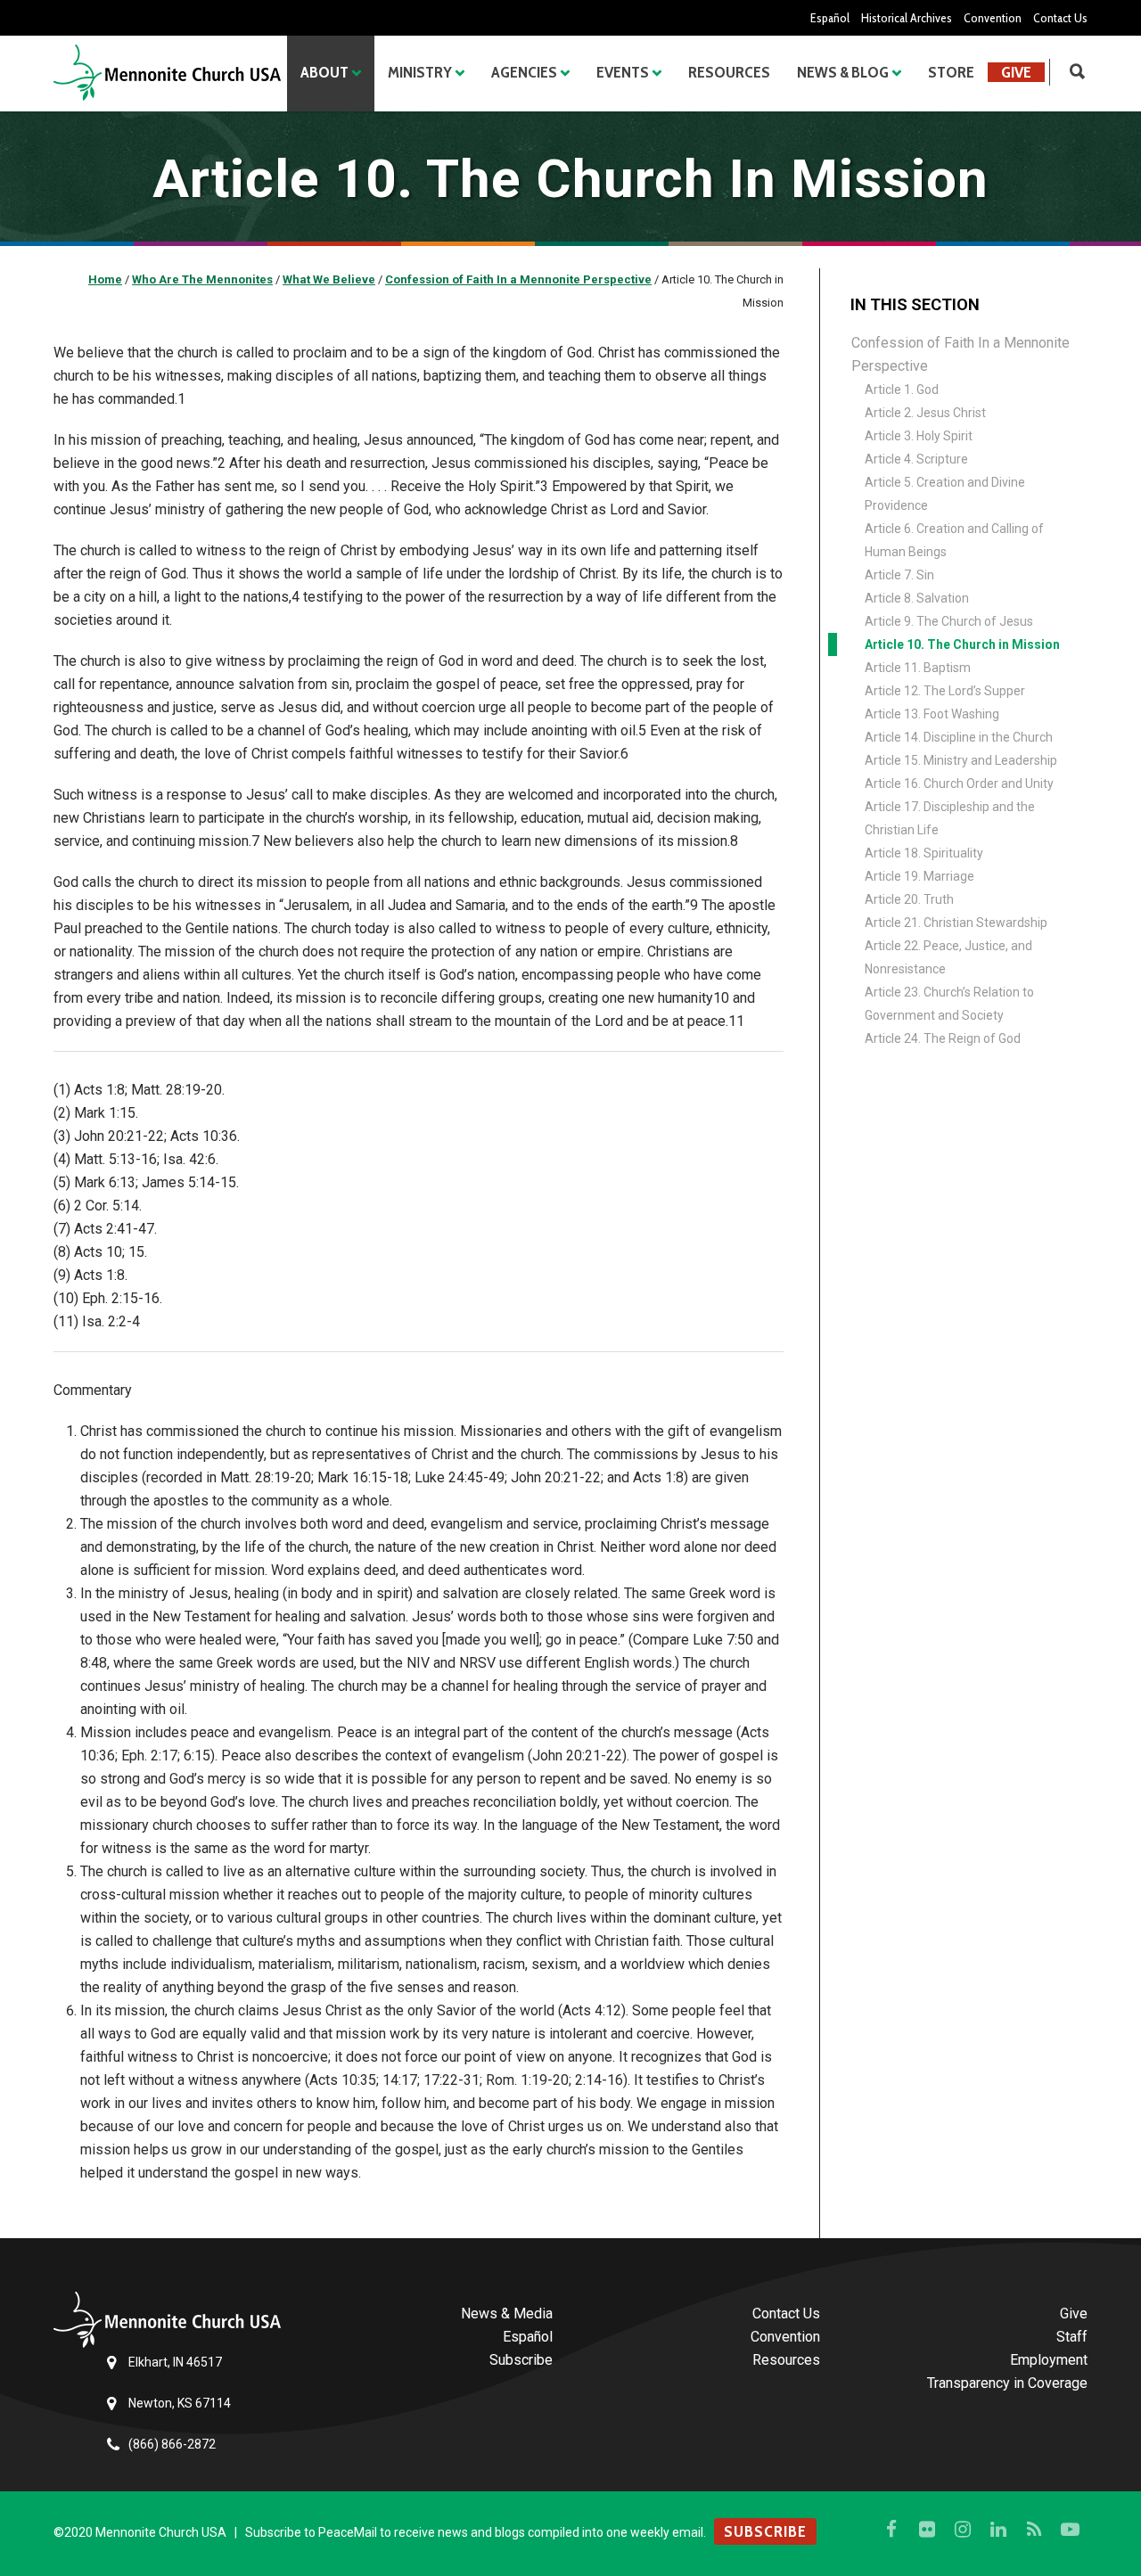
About (324, 72)
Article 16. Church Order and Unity (959, 783)
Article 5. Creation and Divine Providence (945, 494)
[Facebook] (891, 2530)
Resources (729, 72)
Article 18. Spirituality (924, 853)
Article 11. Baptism (918, 668)
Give (1016, 72)
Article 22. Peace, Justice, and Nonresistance (948, 957)
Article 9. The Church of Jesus (949, 621)
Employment (1049, 2360)
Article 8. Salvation (917, 598)
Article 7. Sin (899, 575)
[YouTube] (1070, 2530)
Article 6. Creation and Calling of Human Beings (954, 540)
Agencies (524, 72)
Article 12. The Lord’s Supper (945, 691)
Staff (1072, 2337)
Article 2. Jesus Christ (925, 413)
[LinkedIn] (998, 2530)
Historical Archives (907, 18)
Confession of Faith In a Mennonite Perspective (960, 354)
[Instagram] (963, 2530)
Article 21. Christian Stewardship (956, 923)
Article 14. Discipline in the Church (959, 737)
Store (951, 72)
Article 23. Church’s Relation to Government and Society (949, 1004)
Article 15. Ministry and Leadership (961, 760)
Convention (993, 18)
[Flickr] (927, 2530)
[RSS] (1034, 2530)
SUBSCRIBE (765, 2531)
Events (623, 72)
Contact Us (1060, 18)
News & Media (507, 2313)
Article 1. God (902, 390)
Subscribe (521, 2360)
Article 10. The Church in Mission (962, 644)
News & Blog (843, 72)
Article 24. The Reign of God (943, 1038)
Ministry (420, 72)
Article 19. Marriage (919, 876)
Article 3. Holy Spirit (919, 436)
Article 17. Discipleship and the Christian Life (950, 818)
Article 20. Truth (909, 899)
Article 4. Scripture (916, 459)
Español (830, 18)
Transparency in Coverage (1007, 2383)
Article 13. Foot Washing (932, 714)
